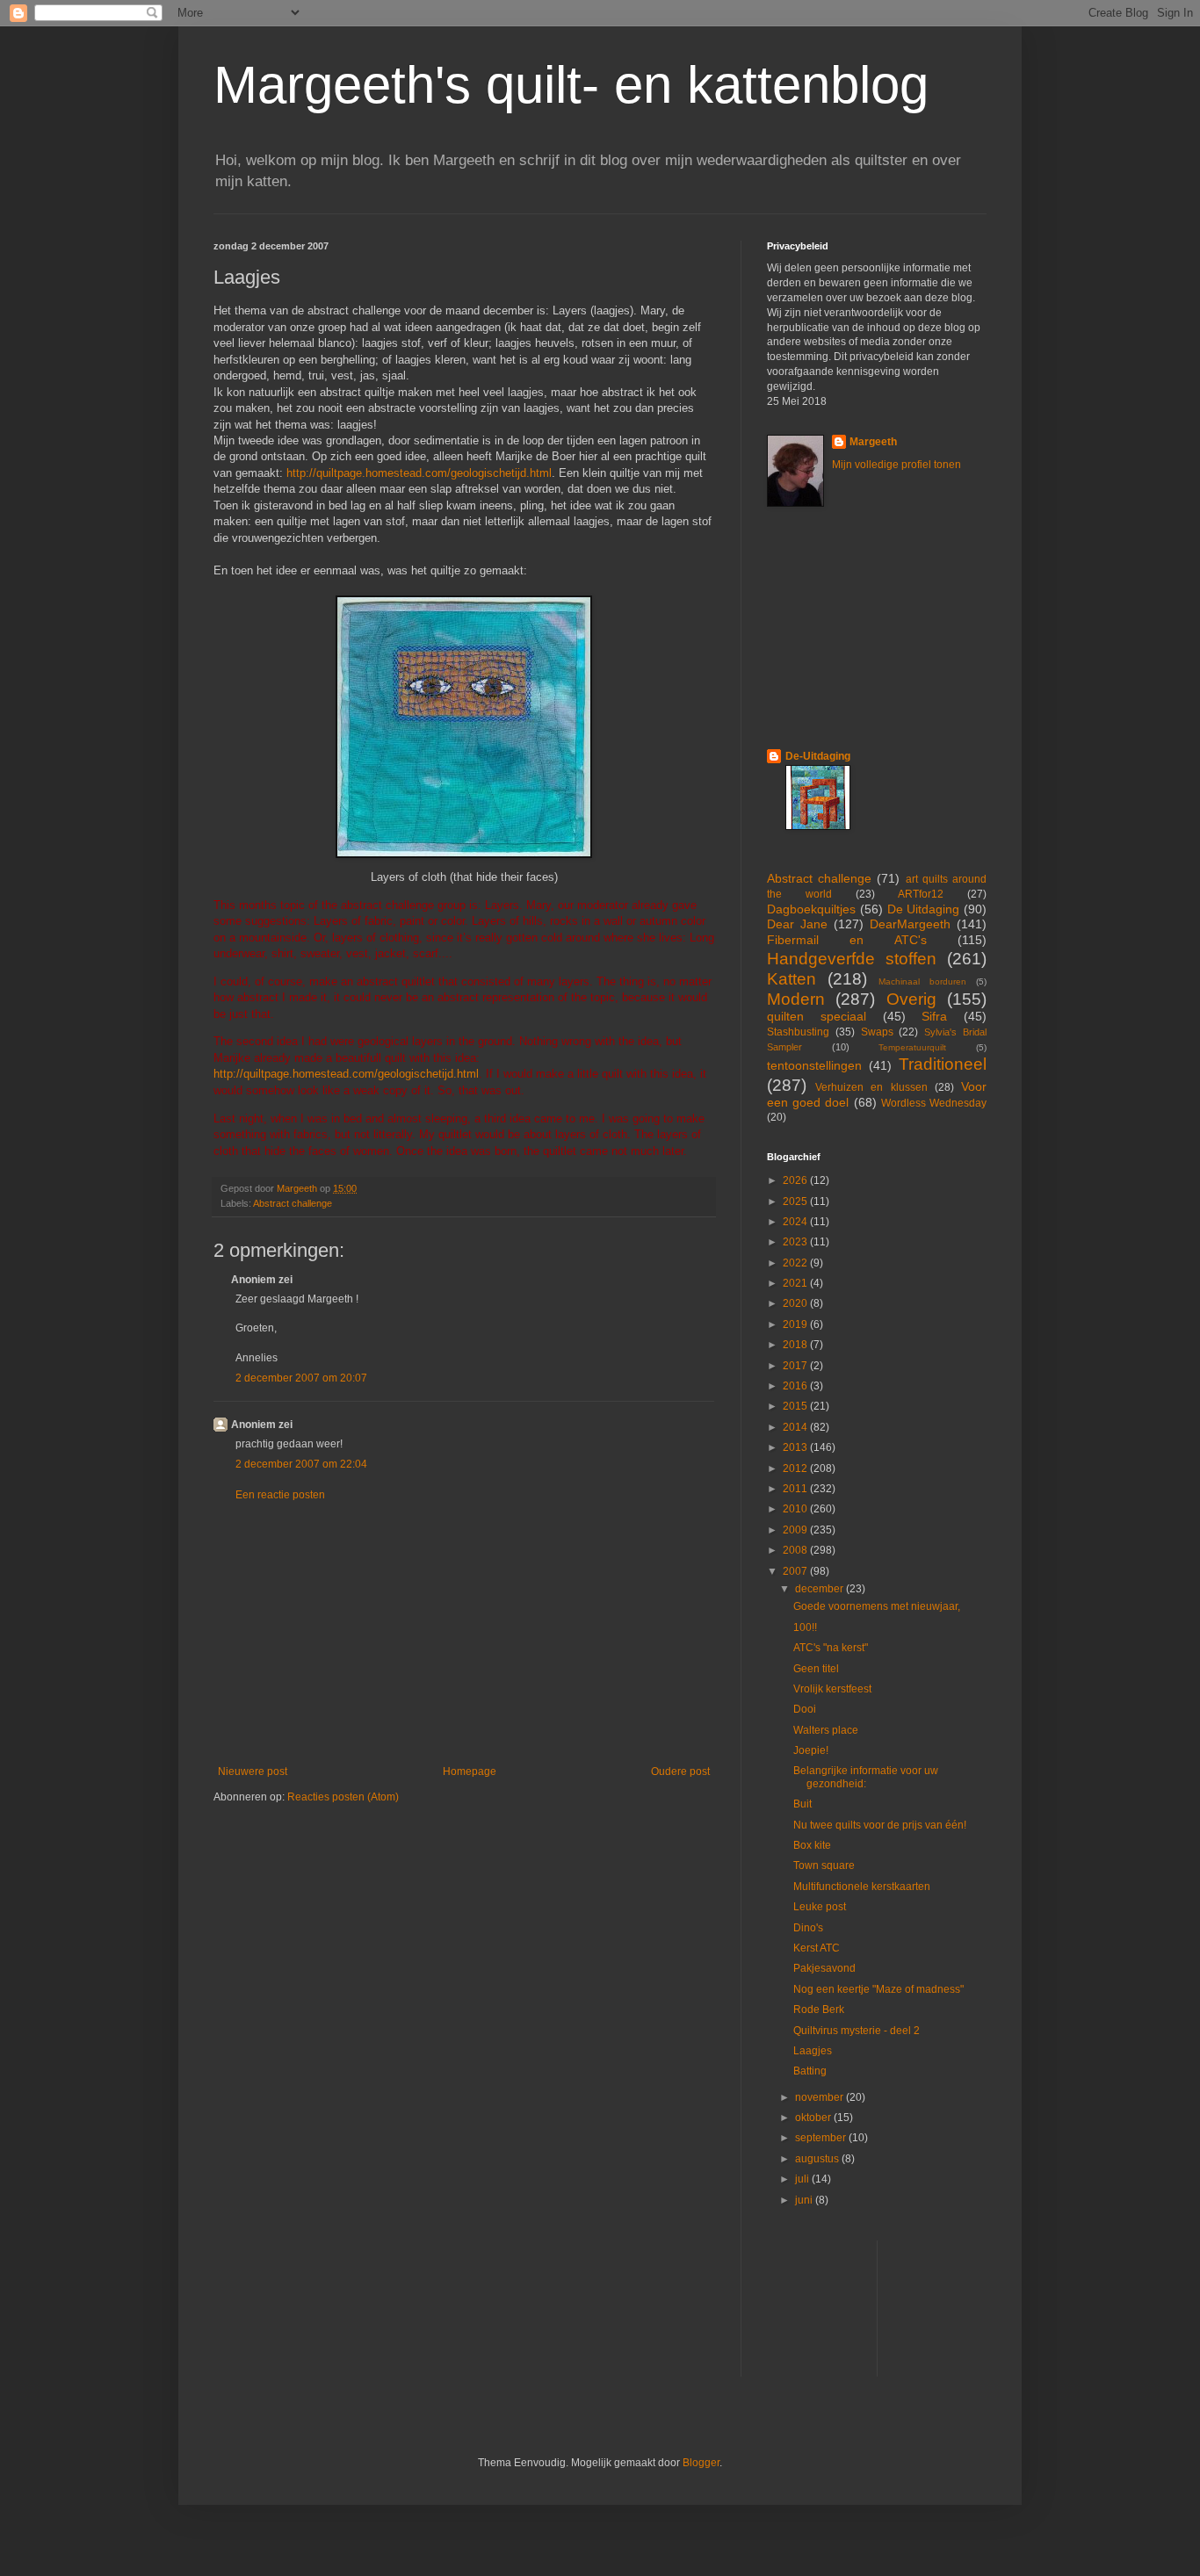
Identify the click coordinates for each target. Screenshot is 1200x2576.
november (820, 2097)
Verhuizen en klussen (871, 1087)
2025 (796, 1201)
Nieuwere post (253, 1771)
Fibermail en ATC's (847, 940)
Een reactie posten (280, 1495)
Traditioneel (943, 1064)
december (820, 1589)
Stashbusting (798, 1032)
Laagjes (813, 2051)
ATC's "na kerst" (831, 1648)
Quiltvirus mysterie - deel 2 (857, 2031)
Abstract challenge (293, 1203)
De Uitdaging (924, 909)
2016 (796, 1386)
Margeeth (873, 442)
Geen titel (816, 1669)
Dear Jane (797, 924)
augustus (818, 2159)
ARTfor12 (921, 894)
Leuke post (820, 1907)
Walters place (826, 1730)
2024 (796, 1222)
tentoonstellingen (814, 1065)
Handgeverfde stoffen (852, 959)
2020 (796, 1303)
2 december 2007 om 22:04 (301, 1464)
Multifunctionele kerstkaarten (862, 1887)
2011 (796, 1489)
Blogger (701, 2463)
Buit (802, 1804)
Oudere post (680, 1771)
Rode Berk (819, 2010)
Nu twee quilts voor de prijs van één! (880, 1825)
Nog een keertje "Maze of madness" (878, 1989)
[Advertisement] (464, 1634)
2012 (796, 1468)
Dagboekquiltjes (811, 909)
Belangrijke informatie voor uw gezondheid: (866, 1777)
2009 (796, 1530)
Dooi (805, 1709)
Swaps (877, 1032)
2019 (796, 1324)
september (822, 2138)
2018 (796, 1345)
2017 (796, 1366)
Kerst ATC (817, 1948)
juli (803, 2179)
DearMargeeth (910, 924)
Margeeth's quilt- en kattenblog (571, 85)
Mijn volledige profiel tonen (896, 465)
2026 (796, 1180)
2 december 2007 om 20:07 (301, 1378)
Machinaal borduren (922, 981)
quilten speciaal (817, 1016)
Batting (810, 2071)
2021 (796, 1283)
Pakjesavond (824, 1968)
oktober (814, 2118)
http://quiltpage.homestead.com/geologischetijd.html (419, 473)
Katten (792, 979)
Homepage (470, 1771)
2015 (796, 1406)
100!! (805, 1627)
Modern (796, 999)
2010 (796, 1509)
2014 (796, 1427)
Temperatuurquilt (912, 1047)
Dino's (808, 1928)
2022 (796, 1263)
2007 (796, 1571)
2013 (796, 1447)
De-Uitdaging (818, 756)
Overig (911, 999)
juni (805, 2200)
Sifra (934, 1016)
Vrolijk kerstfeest (832, 1689)
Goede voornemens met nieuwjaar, (877, 1606)
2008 (796, 1550)
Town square (824, 1865)
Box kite (812, 1845)
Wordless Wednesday (934, 1103)
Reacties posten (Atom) (343, 1797)
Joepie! (811, 1750)
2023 (796, 1242)
